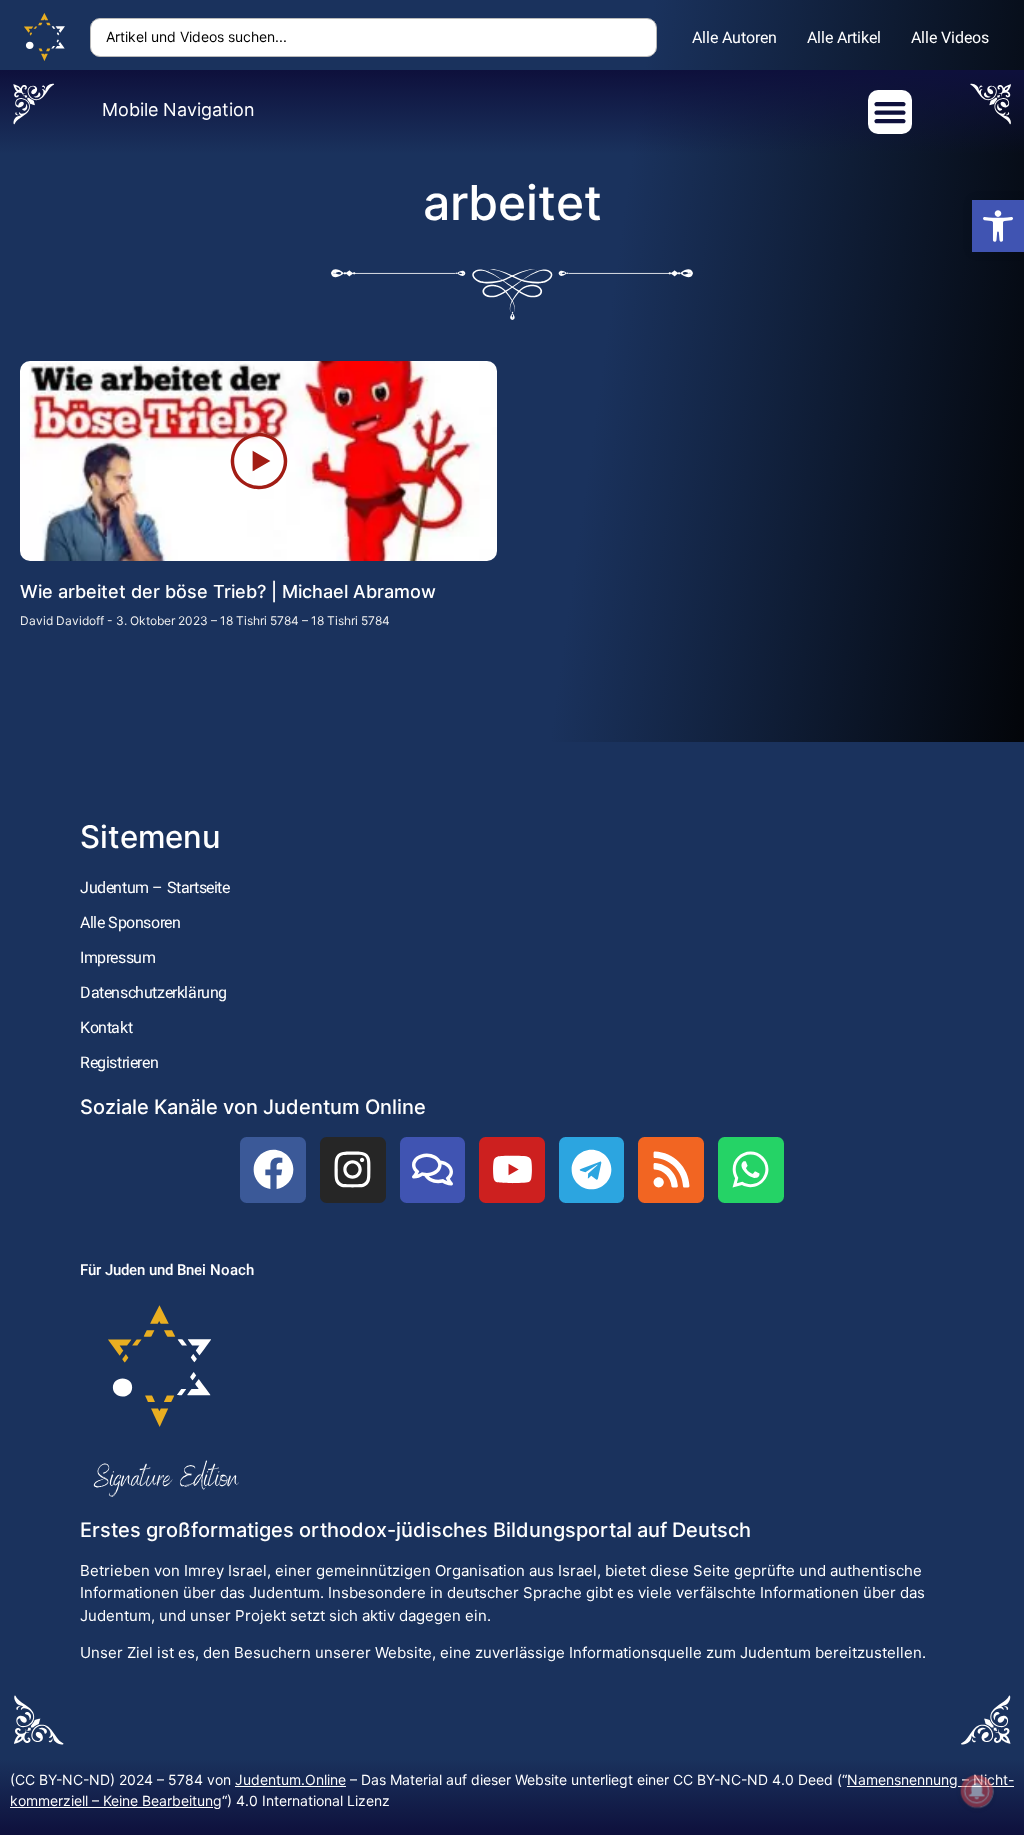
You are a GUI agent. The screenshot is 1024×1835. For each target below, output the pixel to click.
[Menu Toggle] (890, 112)
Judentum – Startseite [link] (155, 887)
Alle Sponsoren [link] (130, 922)
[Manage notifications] (977, 1791)
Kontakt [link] (106, 1027)
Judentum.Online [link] (290, 1779)
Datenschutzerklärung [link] (153, 992)
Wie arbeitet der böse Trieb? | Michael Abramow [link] (228, 591)
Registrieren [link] (119, 1062)
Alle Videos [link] (950, 37)
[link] (998, 226)
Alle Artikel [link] (844, 37)
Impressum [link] (117, 957)
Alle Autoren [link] (734, 37)
